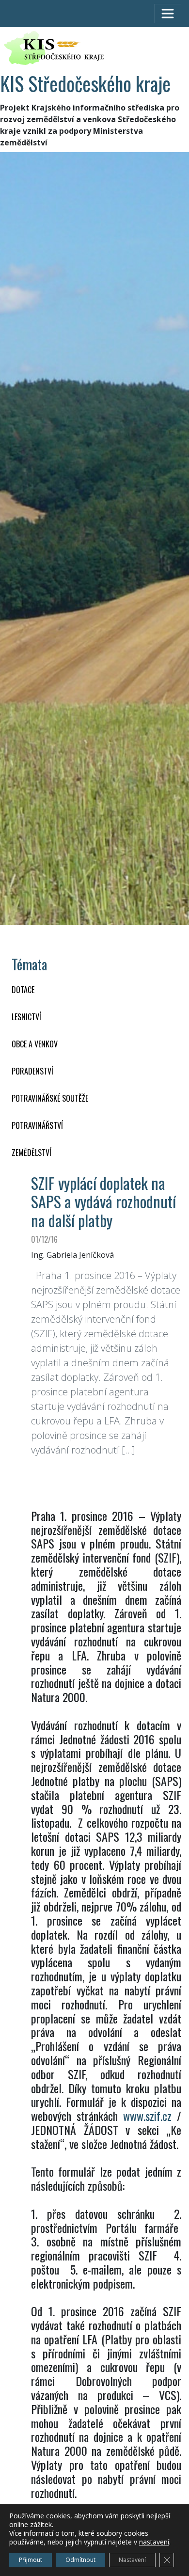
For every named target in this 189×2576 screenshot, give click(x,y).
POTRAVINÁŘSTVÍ (37, 1125)
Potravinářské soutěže (50, 1098)
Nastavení (132, 2560)
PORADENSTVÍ (32, 1071)
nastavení (154, 2542)
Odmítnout (80, 2560)
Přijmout (31, 2560)
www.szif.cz (147, 2116)
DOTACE (23, 990)
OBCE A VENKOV (35, 1044)
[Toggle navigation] (168, 14)
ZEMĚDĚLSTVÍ (31, 1153)
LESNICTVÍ (26, 1017)
